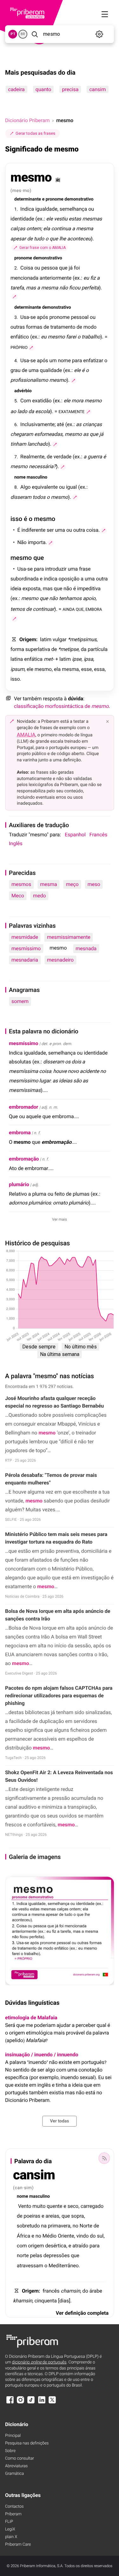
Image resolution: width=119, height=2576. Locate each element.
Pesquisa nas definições (27, 2443)
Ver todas (59, 2121)
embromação (24, 1159)
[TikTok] (31, 2403)
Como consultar (20, 2458)
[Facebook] (10, 2403)
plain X (11, 2537)
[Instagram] (20, 2403)
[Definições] (99, 34)
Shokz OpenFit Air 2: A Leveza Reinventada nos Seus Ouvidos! (59, 1776)
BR (23, 34)
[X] (52, 2403)
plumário (19, 1184)
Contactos (14, 2507)
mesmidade (25, 937)
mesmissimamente (69, 937)
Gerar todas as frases (35, 133)
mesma (49, 884)
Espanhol (75, 835)
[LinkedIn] (42, 2403)
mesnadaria (25, 960)
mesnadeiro (60, 960)
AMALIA (26, 735)
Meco (18, 896)
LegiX (10, 2529)
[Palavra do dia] (104, 2158)
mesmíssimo (26, 948)
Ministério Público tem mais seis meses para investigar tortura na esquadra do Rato (56, 1538)
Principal (13, 2436)
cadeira (16, 89)
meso (94, 884)
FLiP (9, 2522)
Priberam (13, 2514)
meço (72, 884)
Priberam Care (18, 2545)
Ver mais (60, 1219)
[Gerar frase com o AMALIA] (14, 297)
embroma (20, 1133)
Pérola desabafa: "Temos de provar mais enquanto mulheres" (51, 1479)
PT (13, 34)
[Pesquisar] (35, 34)
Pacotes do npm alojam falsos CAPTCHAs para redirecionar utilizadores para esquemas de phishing (59, 1696)
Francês (98, 835)
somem (20, 1001)
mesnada (86, 948)
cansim (97, 89)
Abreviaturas (16, 2466)
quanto (43, 89)
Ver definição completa (82, 2313)
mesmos (21, 884)
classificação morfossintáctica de (61, 706)
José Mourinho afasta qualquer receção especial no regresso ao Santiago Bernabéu (54, 1402)
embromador (23, 1107)
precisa (70, 89)
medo (40, 896)
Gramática (14, 2474)
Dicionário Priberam (27, 120)
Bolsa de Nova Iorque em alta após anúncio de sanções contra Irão (58, 1615)
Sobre (10, 2451)
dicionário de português (39, 2362)
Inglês (16, 843)
